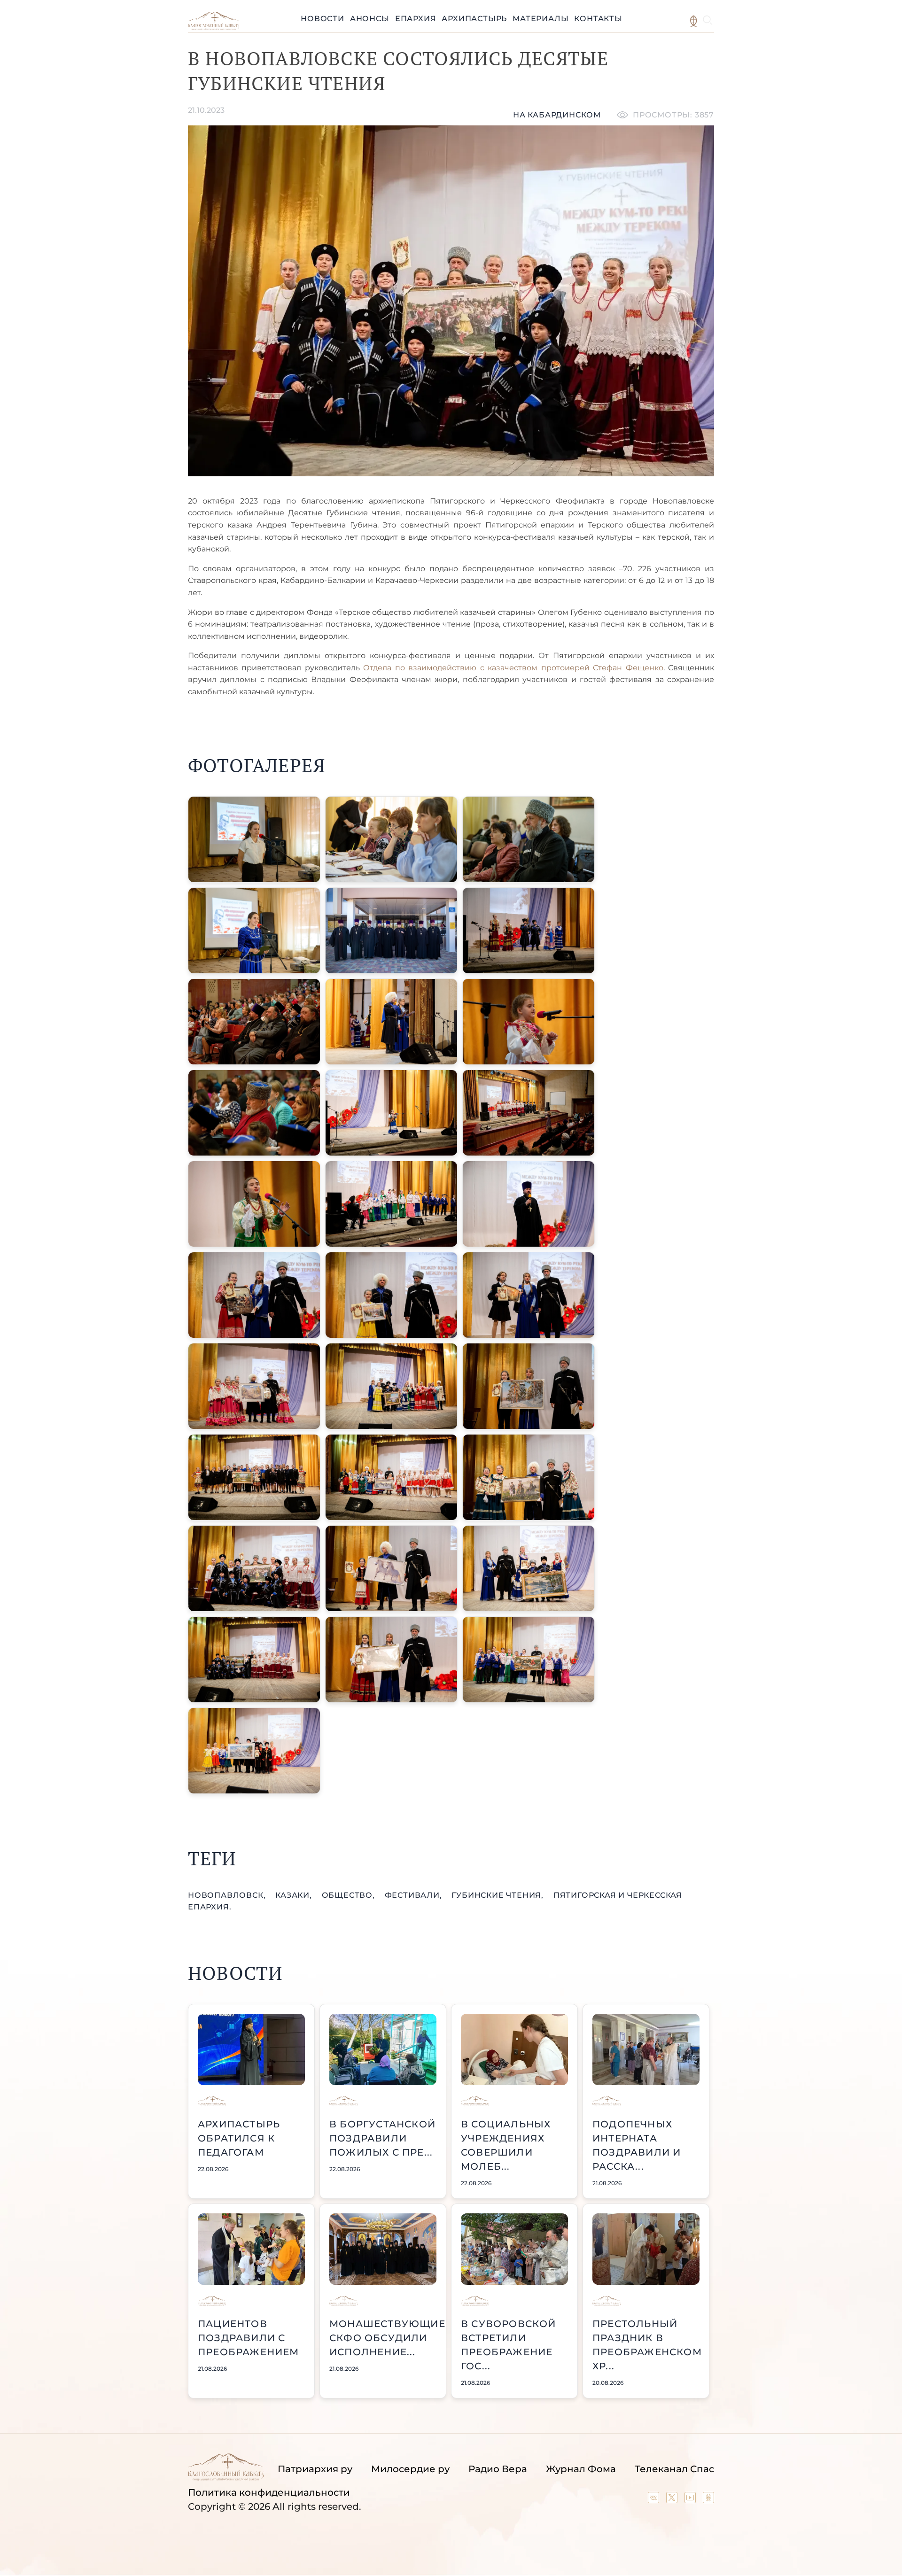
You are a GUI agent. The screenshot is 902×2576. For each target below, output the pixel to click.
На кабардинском (557, 115)
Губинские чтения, (498, 1895)
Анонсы (370, 19)
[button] (254, 839)
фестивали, (415, 1895)
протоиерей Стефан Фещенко (602, 668)
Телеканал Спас (674, 2469)
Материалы (540, 19)
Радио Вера (498, 2469)
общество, (350, 1895)
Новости (323, 19)
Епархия (416, 19)
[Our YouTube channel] (691, 2500)
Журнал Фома (581, 2469)
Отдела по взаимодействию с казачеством (450, 668)
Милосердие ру (410, 2469)
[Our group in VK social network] (655, 2500)
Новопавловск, (228, 1895)
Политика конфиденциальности (269, 2492)
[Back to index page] (214, 27)
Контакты (598, 19)
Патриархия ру (315, 2469)
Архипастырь (474, 19)
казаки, (295, 1895)
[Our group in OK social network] (708, 2500)
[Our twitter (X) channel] (673, 2500)
